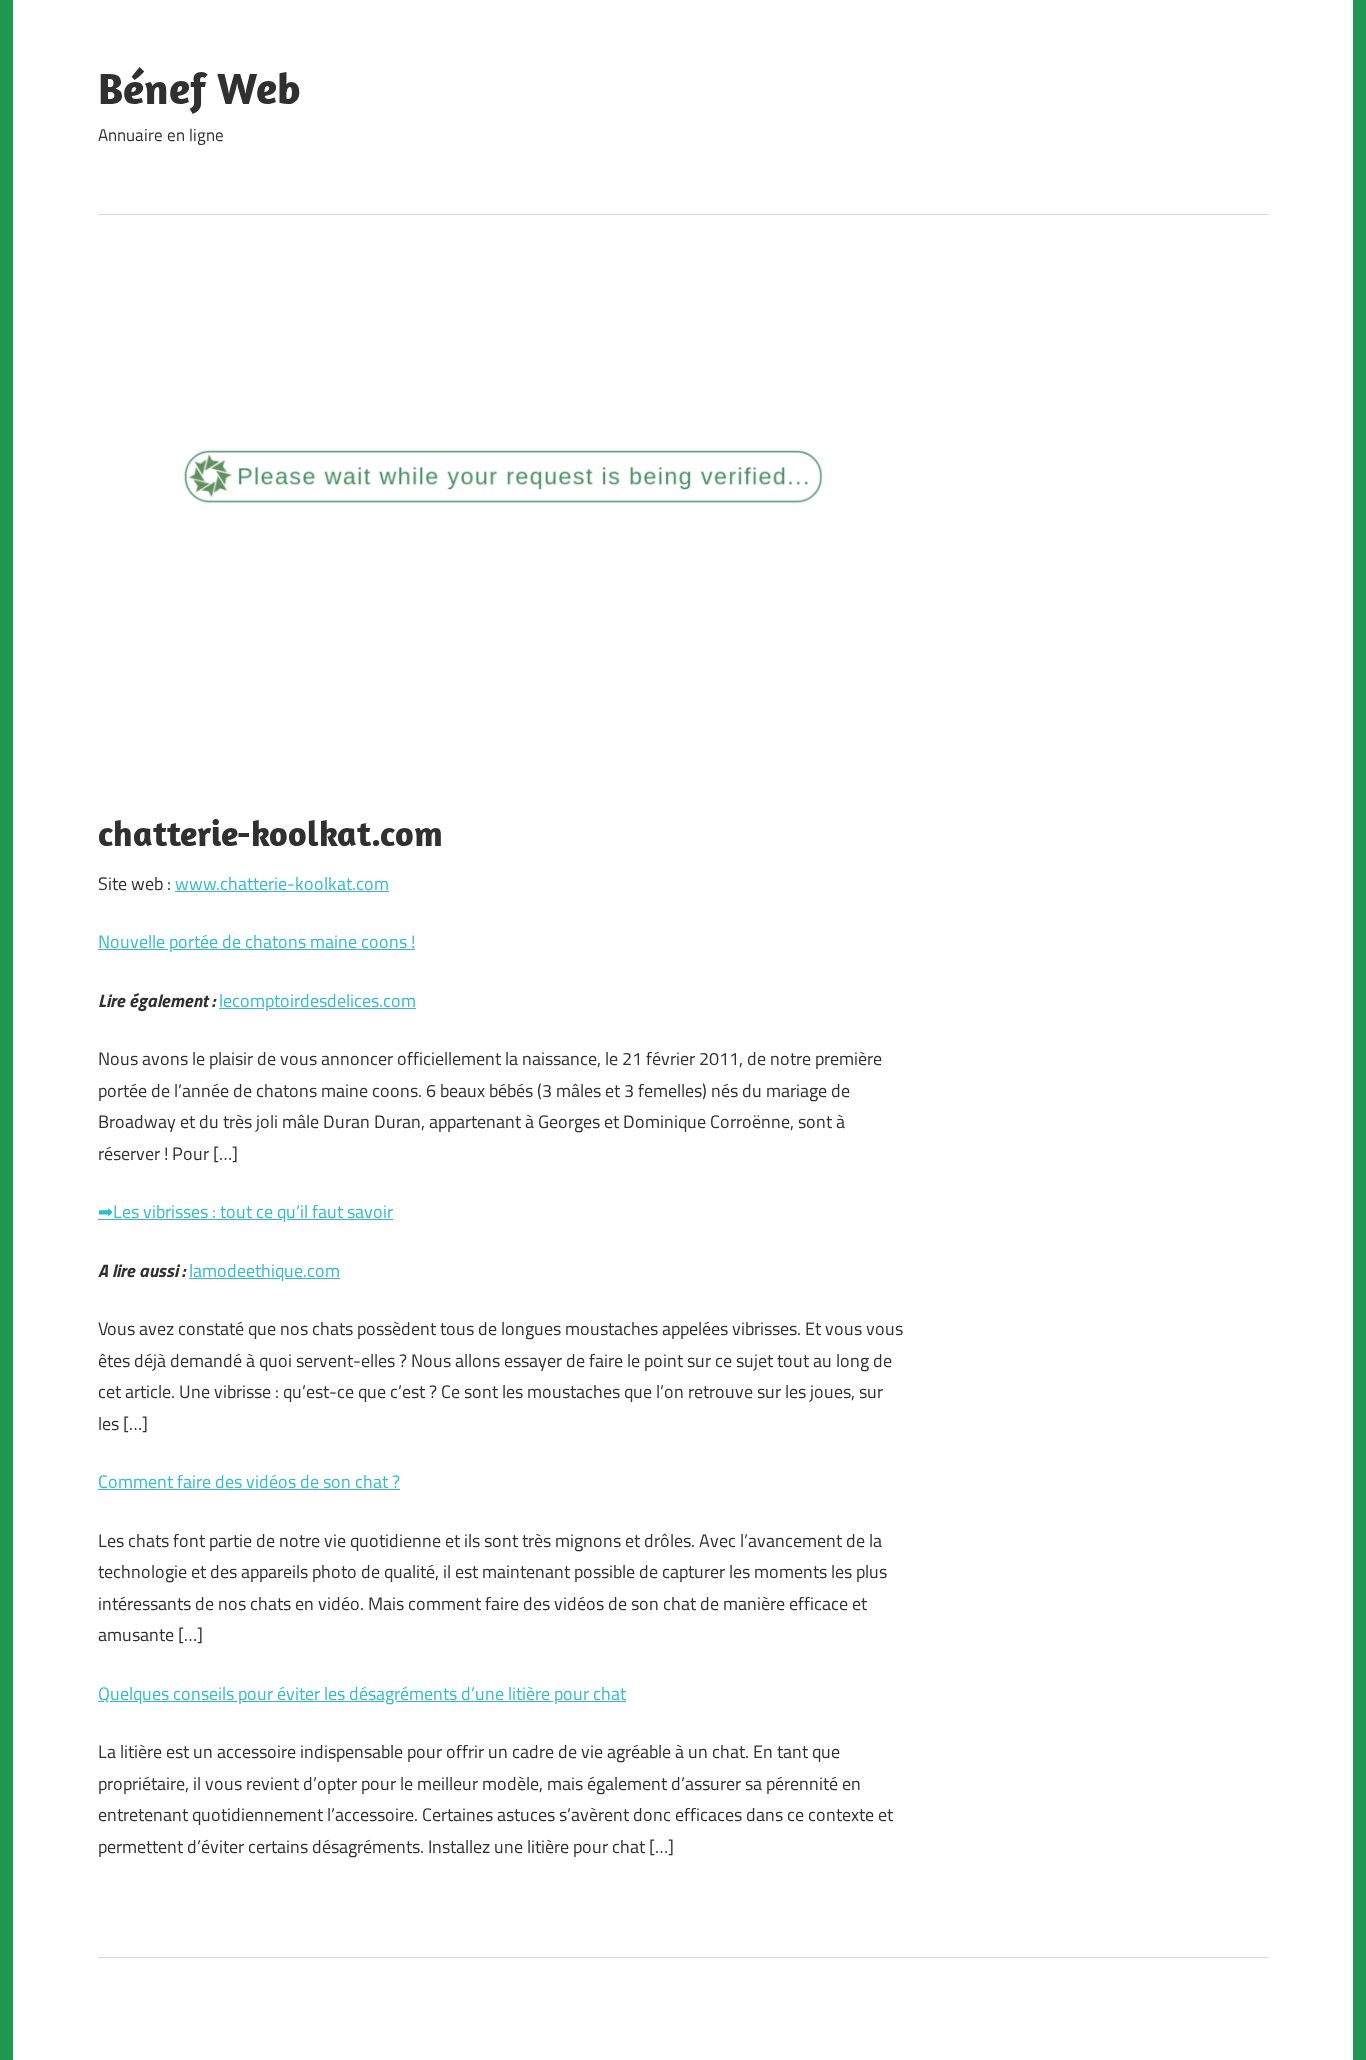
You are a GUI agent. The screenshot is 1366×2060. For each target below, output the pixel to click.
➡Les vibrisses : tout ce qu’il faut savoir (245, 1211)
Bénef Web (199, 88)
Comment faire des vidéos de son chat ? (249, 1481)
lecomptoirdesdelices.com (317, 1000)
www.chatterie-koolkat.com (282, 883)
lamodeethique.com (264, 1270)
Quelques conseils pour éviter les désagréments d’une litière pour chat (362, 1693)
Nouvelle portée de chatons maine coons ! (256, 941)
